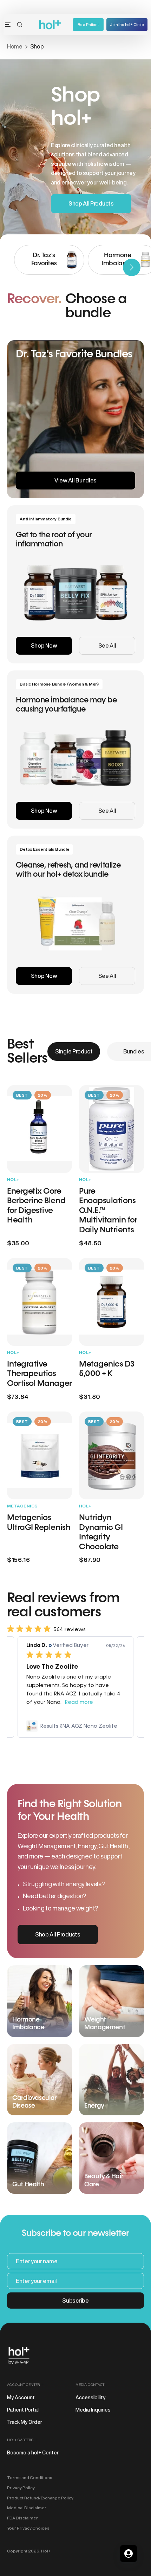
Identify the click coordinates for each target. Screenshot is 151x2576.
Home (15, 46)
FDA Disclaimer (22, 2518)
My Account (21, 2397)
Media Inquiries (93, 2410)
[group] (49, 260)
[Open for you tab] (129, 2554)
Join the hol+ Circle (127, 24)
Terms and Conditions (30, 2477)
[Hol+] (50, 25)
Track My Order (25, 2422)
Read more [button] (79, 1702)
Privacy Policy (21, 2488)
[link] (75, 1726)
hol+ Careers (20, 2440)
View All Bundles (75, 480)
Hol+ (46, 2551)
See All (107, 645)
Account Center (23, 2384)
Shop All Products (91, 203)
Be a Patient (88, 24)
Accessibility (90, 2397)
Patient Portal (23, 2410)
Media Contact (90, 2384)
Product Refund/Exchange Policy (40, 2498)
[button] (20, 25)
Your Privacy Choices (28, 2528)
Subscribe (75, 2301)
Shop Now (44, 645)
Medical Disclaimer (27, 2508)
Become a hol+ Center (33, 2453)
